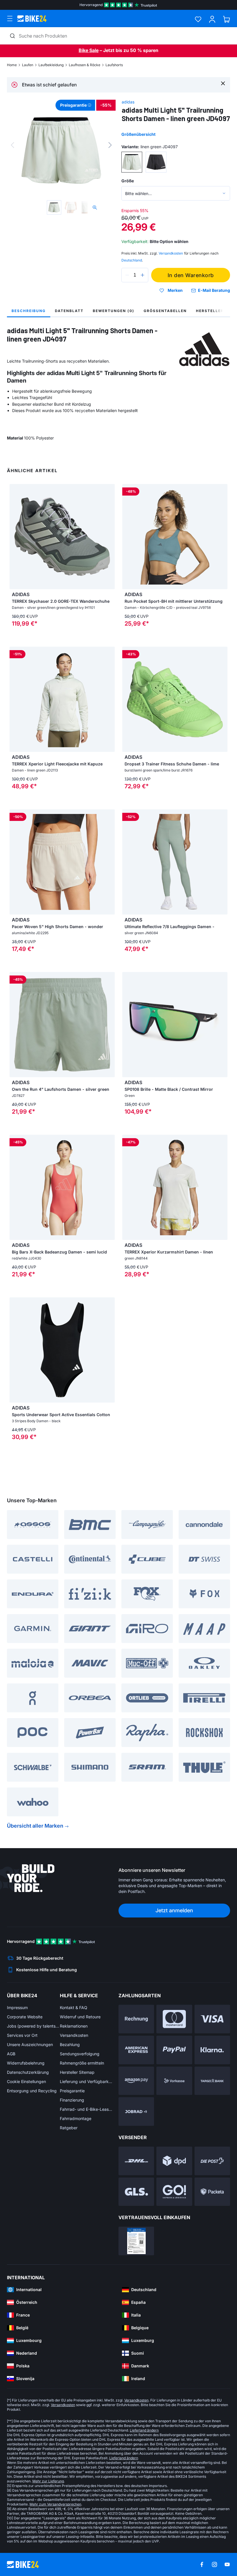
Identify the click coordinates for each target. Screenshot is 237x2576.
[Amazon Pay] (136, 2081)
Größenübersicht (138, 134)
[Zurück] (12, 145)
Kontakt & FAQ (74, 2007)
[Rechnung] (136, 2019)
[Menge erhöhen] (142, 275)
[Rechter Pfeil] (109, 537)
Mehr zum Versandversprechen (55, 2504)
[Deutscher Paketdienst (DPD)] (174, 2161)
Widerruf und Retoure (80, 2017)
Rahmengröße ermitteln (82, 2063)
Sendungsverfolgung (80, 2054)
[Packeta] (212, 2192)
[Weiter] (110, 145)
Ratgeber (69, 2128)
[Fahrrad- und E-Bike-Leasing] (136, 2112)
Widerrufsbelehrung (26, 2063)
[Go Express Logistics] (174, 2192)
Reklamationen (74, 2026)
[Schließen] (223, 83)
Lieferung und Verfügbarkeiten (86, 2081)
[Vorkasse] (174, 2081)
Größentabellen (165, 311)
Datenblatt (69, 311)
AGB (11, 2054)
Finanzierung (72, 2100)
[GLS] (136, 2192)
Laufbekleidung (51, 65)
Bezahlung (70, 2044)
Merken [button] (175, 290)
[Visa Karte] (212, 2019)
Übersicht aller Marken (35, 1826)
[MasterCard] (174, 2019)
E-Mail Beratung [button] (214, 290)
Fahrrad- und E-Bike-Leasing (86, 2109)
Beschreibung (29, 311)
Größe (128, 181)
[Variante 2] (156, 162)
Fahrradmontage (76, 2118)
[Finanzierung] (212, 2081)
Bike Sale (89, 50)
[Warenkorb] (226, 19)
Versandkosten (74, 2035)
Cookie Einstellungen (26, 2081)
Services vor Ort (22, 2035)
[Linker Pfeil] (15, 537)
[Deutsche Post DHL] (136, 2161)
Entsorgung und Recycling (32, 2091)
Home (12, 65)
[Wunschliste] (198, 19)
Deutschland (132, 260)
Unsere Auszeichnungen (30, 2044)
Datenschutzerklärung (28, 2072)
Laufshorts (114, 65)
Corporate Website (25, 2017)
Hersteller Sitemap (77, 2072)
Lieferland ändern (144, 2430)
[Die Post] (212, 2161)
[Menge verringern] (127, 275)
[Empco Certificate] (136, 2241)
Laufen (28, 65)
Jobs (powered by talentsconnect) (33, 2026)
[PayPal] (174, 2050)
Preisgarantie (72, 2091)
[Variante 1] (132, 162)
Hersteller (210, 311)
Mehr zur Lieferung (48, 2481)
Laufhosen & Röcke (85, 65)
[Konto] (212, 19)
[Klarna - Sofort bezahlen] (212, 2050)
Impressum (17, 2007)
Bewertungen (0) (114, 311)
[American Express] (136, 2050)
